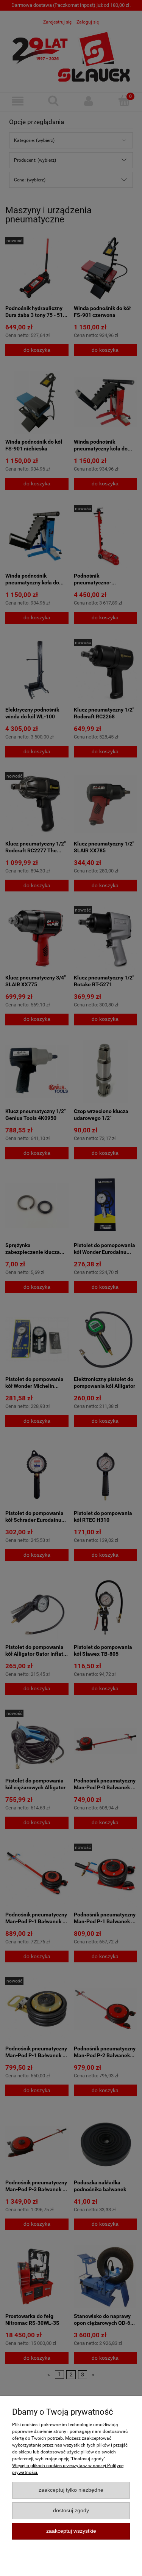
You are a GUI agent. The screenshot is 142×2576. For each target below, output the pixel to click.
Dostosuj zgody (71, 2511)
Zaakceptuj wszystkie (71, 2531)
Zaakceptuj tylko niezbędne (71, 2490)
